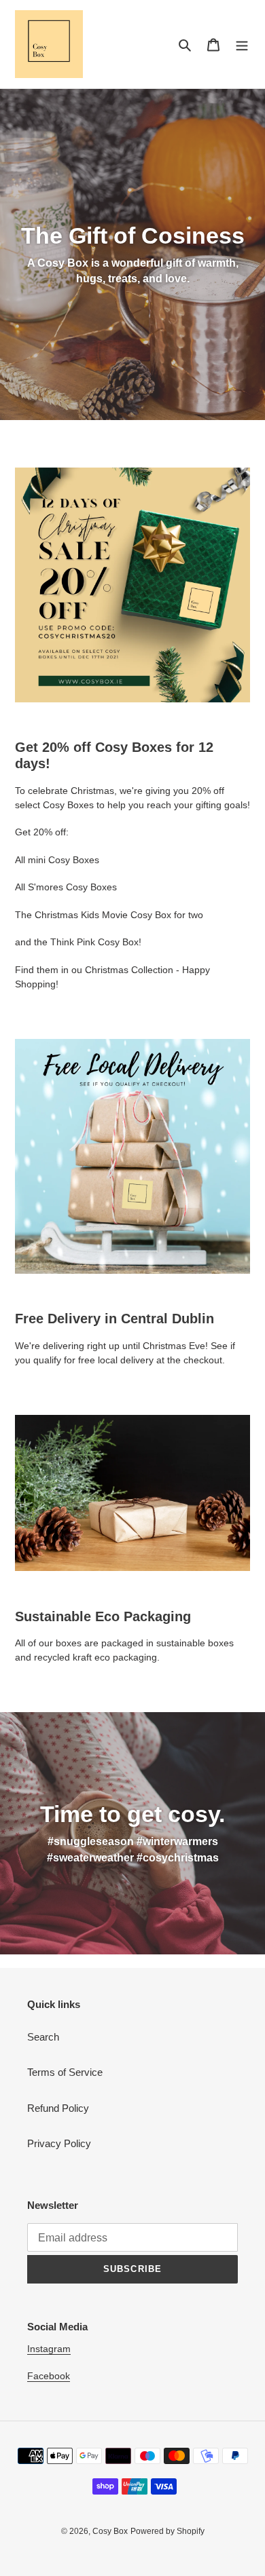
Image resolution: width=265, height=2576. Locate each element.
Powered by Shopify (167, 2531)
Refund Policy (58, 2108)
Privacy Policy (59, 2143)
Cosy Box (110, 2531)
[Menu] (242, 44)
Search (43, 2037)
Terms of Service (65, 2072)
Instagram (49, 2349)
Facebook (49, 2376)
